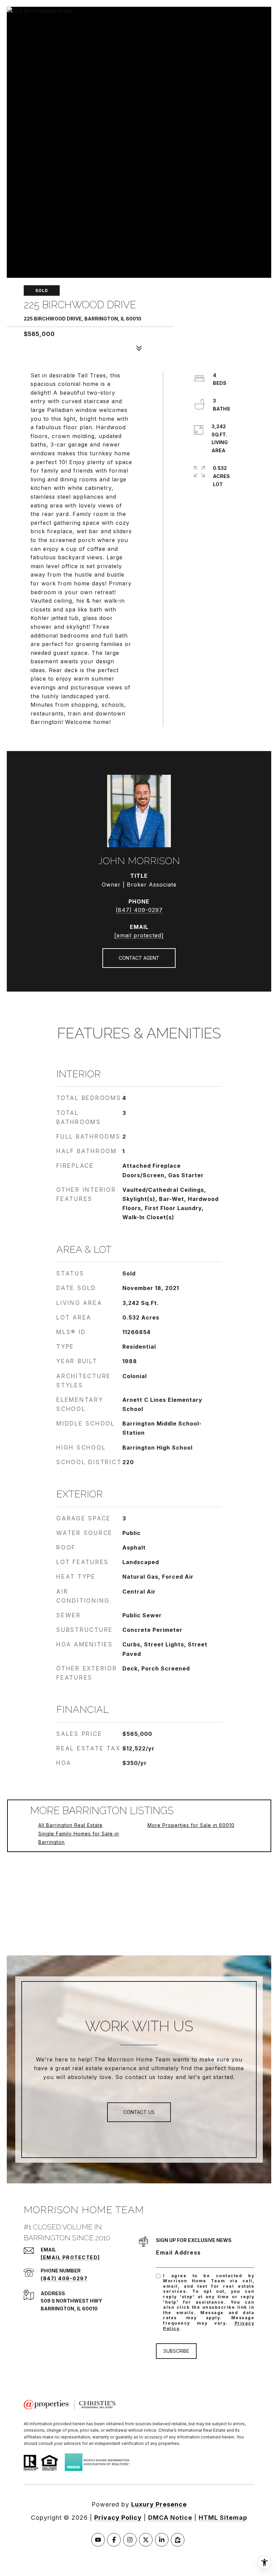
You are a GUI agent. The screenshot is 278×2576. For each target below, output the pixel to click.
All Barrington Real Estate (71, 1825)
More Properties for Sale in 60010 (191, 1825)
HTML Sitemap (223, 2518)
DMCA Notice (170, 2518)
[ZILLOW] (178, 2540)
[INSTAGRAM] (130, 2540)
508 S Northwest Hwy (71, 2301)
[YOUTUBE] (98, 2540)
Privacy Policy (118, 2518)
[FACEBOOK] (114, 2540)
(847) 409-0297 (139, 910)
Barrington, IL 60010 (69, 2309)
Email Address (178, 2252)
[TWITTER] (146, 2540)
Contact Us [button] (139, 2112)
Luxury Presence (159, 2504)
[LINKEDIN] (162, 2540)
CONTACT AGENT (139, 958)
